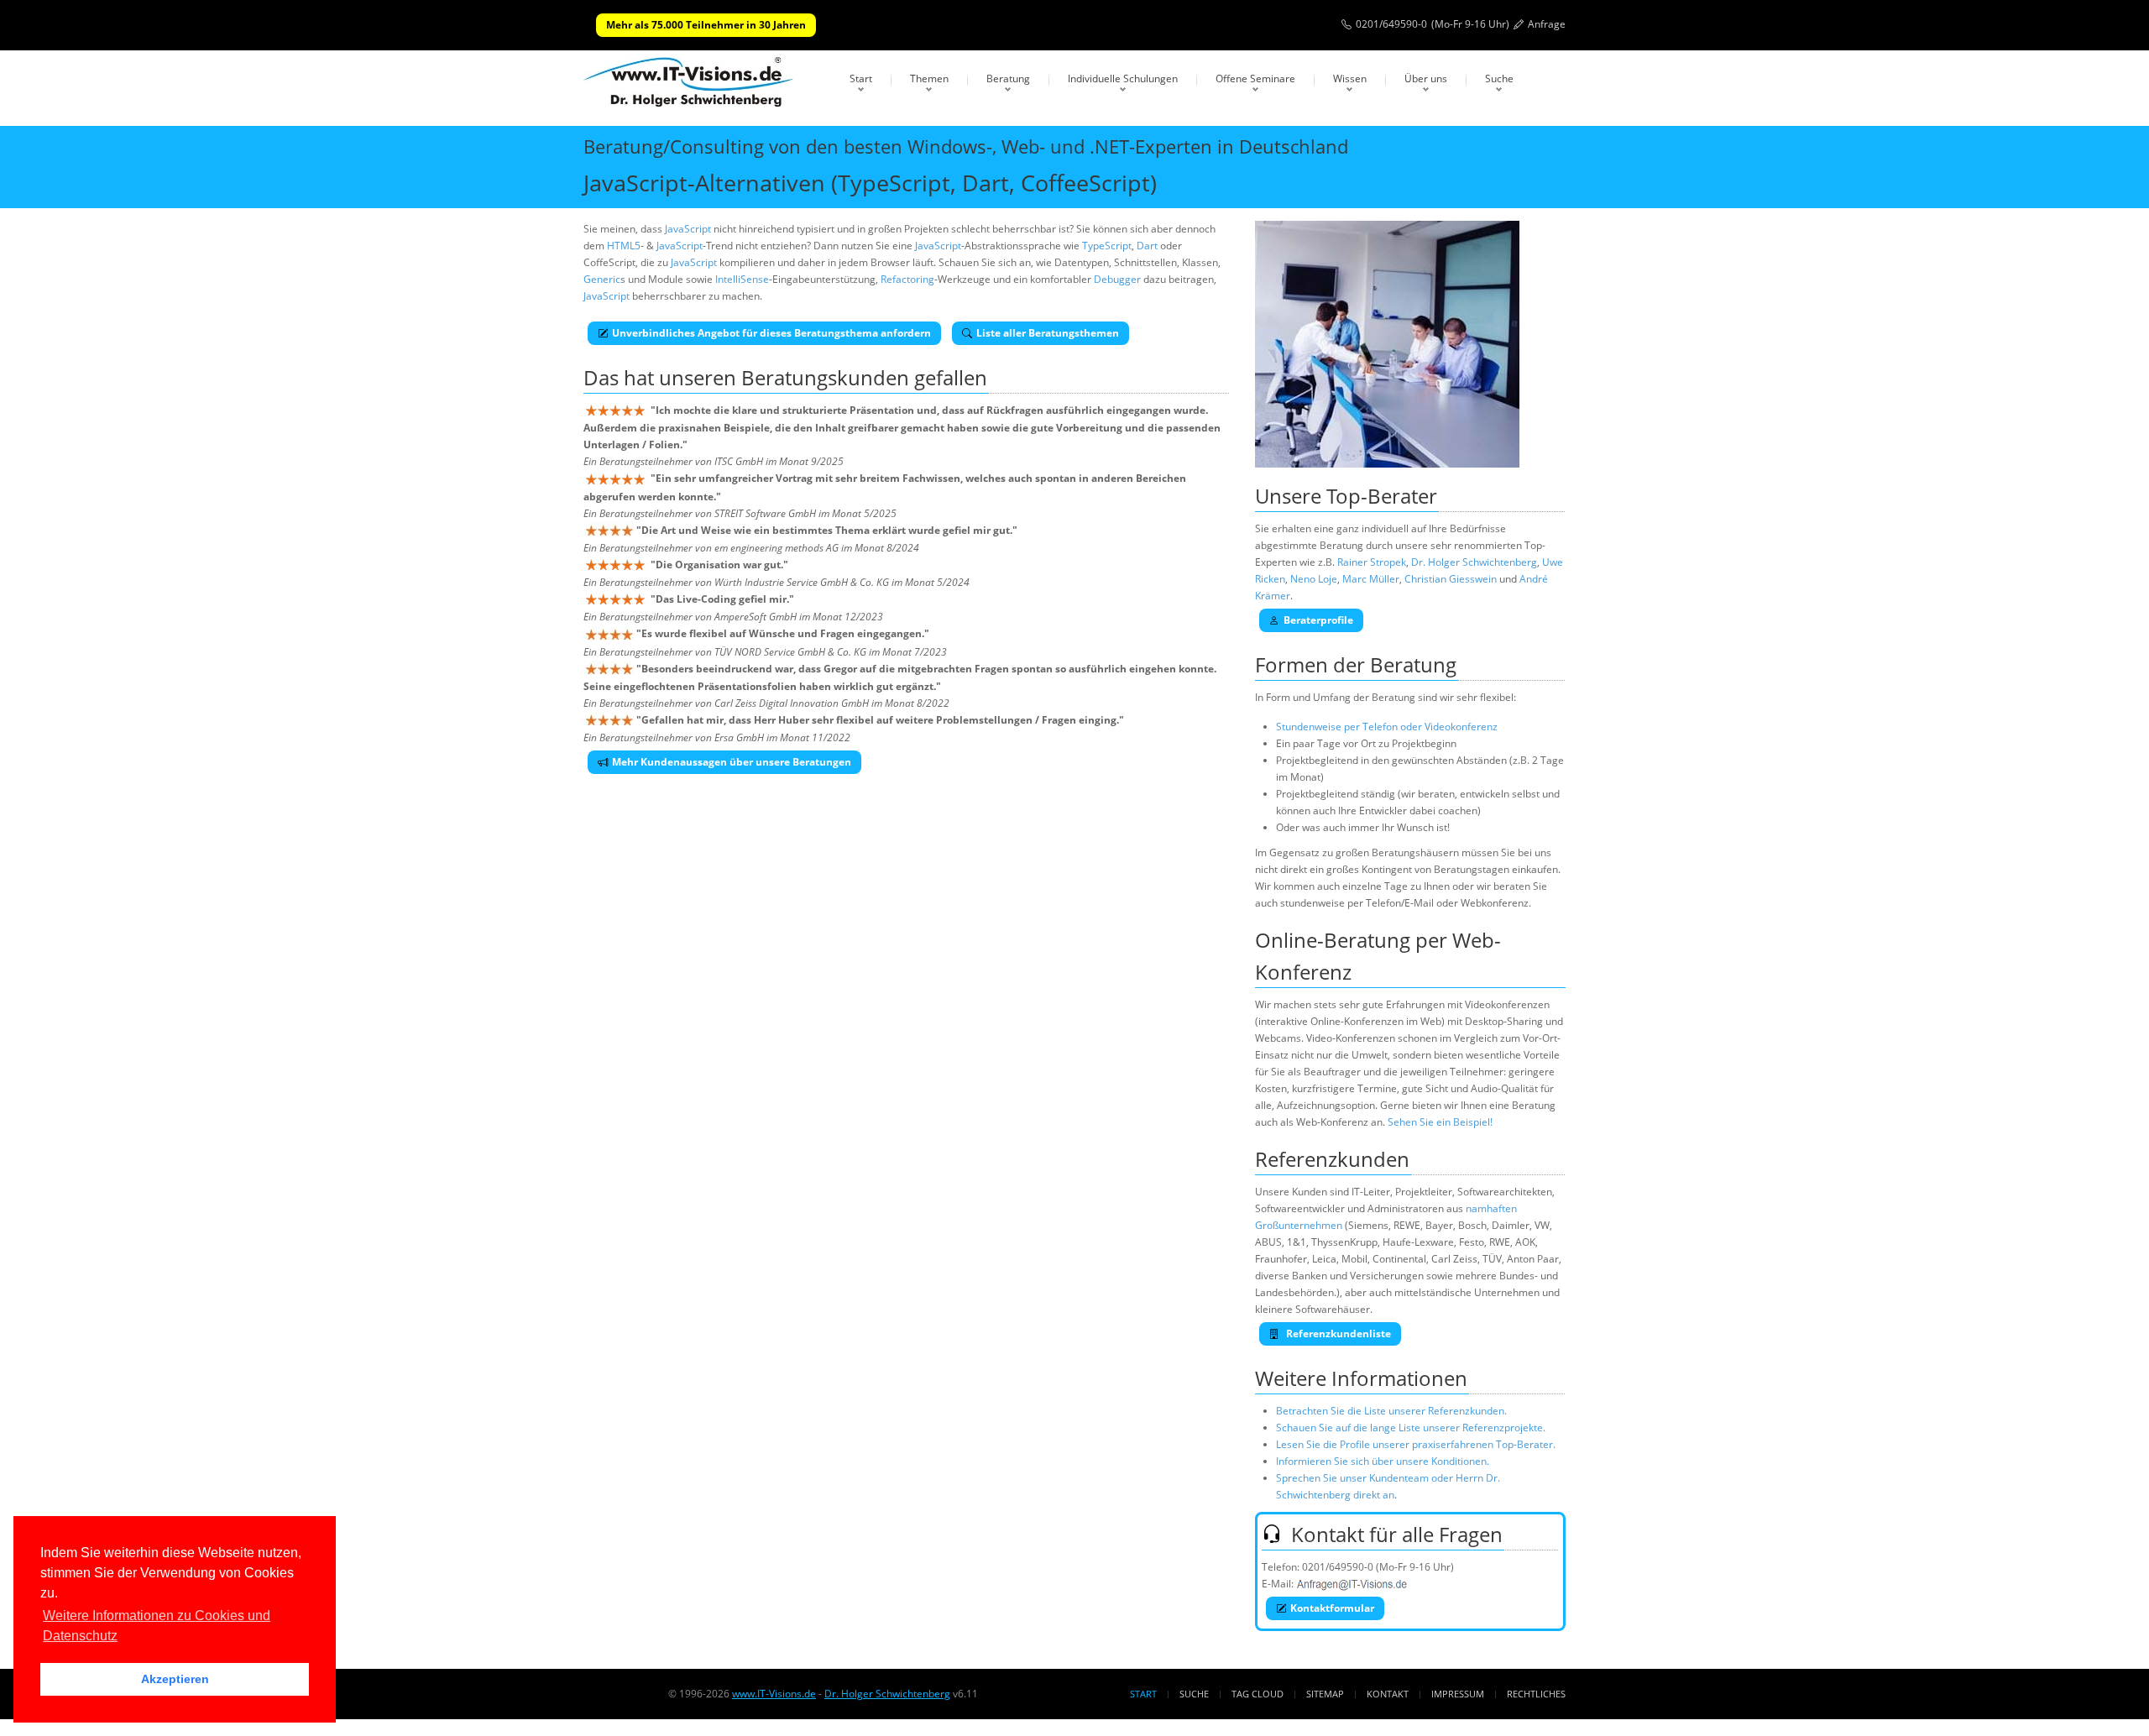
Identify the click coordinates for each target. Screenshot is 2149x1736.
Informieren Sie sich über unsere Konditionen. (1383, 1461)
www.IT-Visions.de (774, 1694)
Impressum (1458, 1694)
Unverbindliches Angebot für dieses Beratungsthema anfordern (771, 333)
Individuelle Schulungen (1123, 78)
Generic (602, 279)
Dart (1147, 246)
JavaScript (688, 229)
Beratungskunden (825, 377)
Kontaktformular (1332, 1608)
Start (861, 78)
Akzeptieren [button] (175, 1679)
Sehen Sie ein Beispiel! (1440, 1122)
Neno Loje (1314, 579)
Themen (929, 78)
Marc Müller (1371, 579)
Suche (1499, 78)
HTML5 (624, 246)
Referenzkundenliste (1337, 1333)
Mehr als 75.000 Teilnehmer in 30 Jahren (706, 25)
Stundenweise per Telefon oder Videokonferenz (1387, 727)
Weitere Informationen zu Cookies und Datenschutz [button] (157, 1626)
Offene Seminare (1255, 78)
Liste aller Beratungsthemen (1048, 333)
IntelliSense (742, 279)
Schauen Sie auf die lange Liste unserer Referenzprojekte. (1411, 1427)
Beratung (1008, 78)
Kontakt (1388, 1694)
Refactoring (907, 279)
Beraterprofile (1318, 620)
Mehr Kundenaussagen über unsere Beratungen (732, 762)
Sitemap (1325, 1694)
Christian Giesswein (1451, 579)
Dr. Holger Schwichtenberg (1474, 562)
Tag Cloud (1258, 1694)
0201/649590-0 (1391, 24)
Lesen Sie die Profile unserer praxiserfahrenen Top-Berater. (1416, 1444)
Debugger (1117, 279)
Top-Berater (1382, 496)
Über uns (1426, 78)
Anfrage (1547, 24)
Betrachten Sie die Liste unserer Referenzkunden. (1391, 1411)
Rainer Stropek (1372, 562)
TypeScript (1107, 246)
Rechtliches (1536, 1694)
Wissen (1350, 78)
